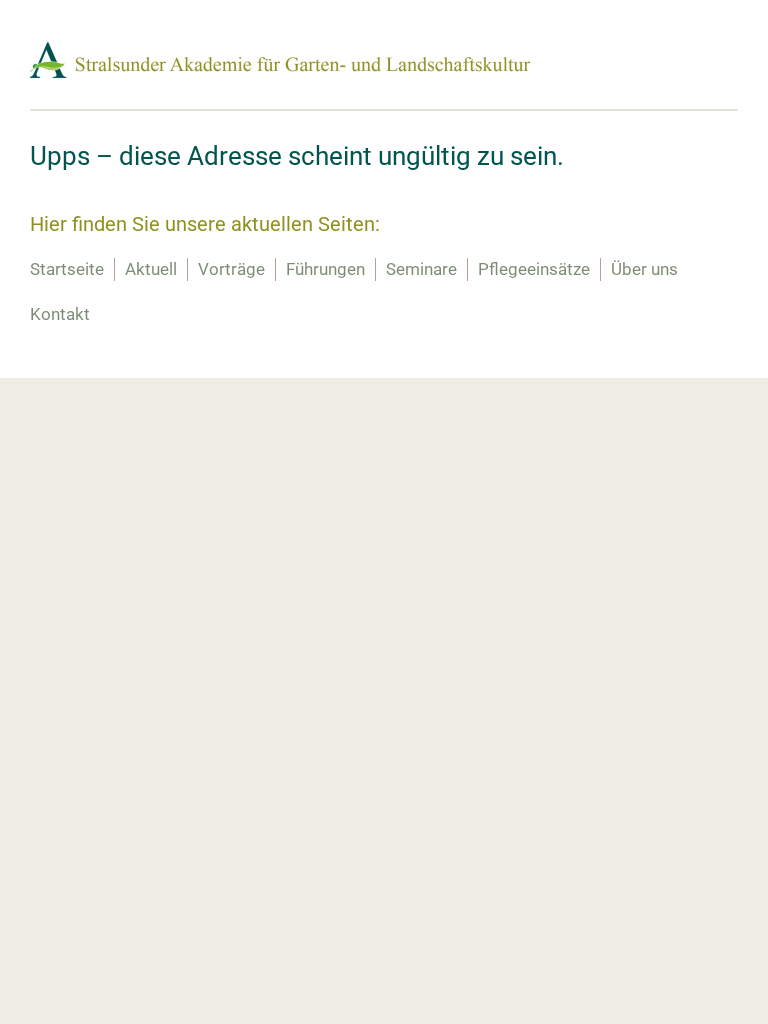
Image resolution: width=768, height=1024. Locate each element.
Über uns (644, 269)
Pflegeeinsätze (534, 269)
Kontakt (60, 314)
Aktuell (151, 269)
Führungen (325, 269)
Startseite (67, 269)
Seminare (421, 269)
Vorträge (231, 269)
